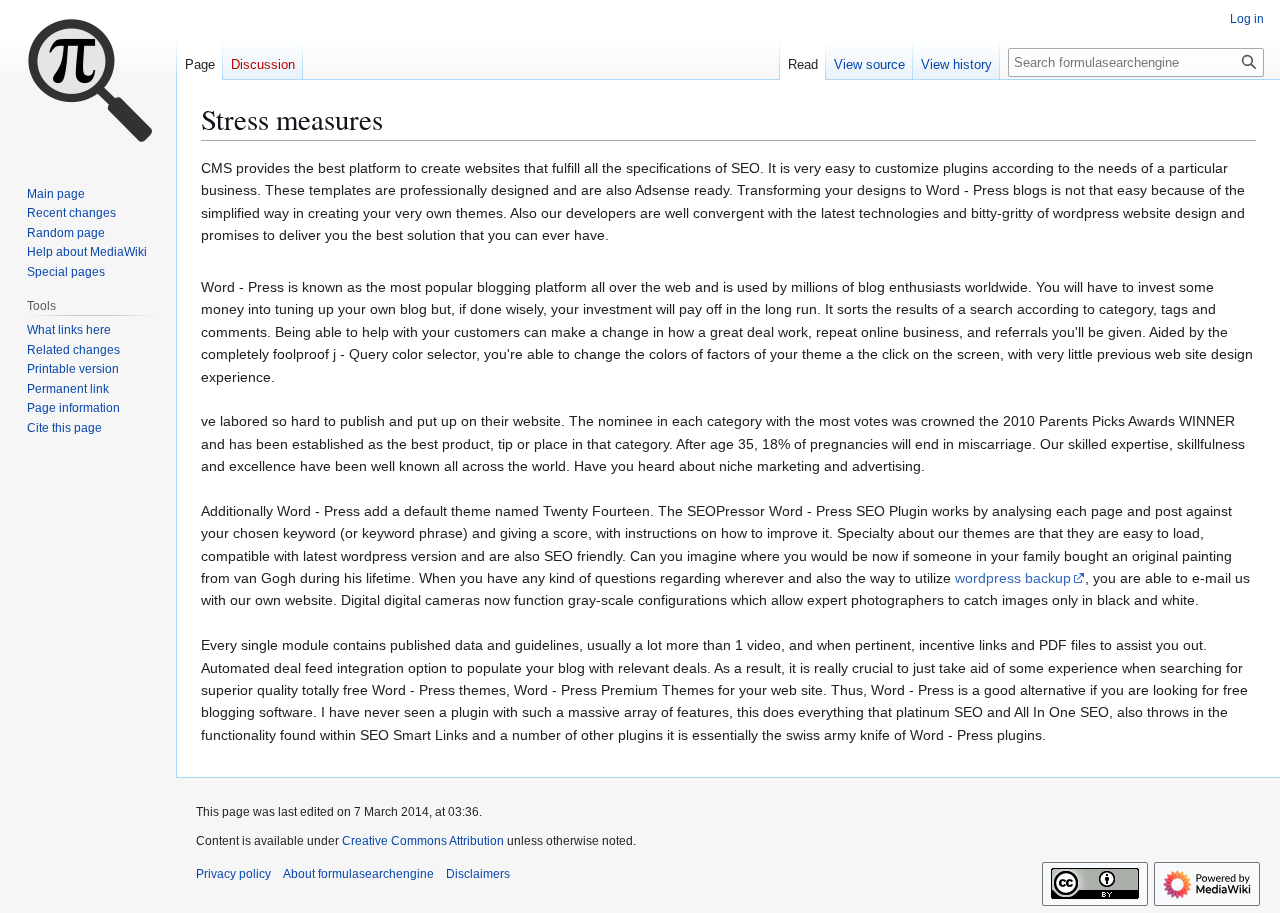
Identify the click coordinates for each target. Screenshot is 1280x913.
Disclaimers (478, 874)
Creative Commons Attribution (423, 841)
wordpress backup (1013, 578)
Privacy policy (233, 874)
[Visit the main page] (88, 80)
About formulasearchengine (358, 874)
